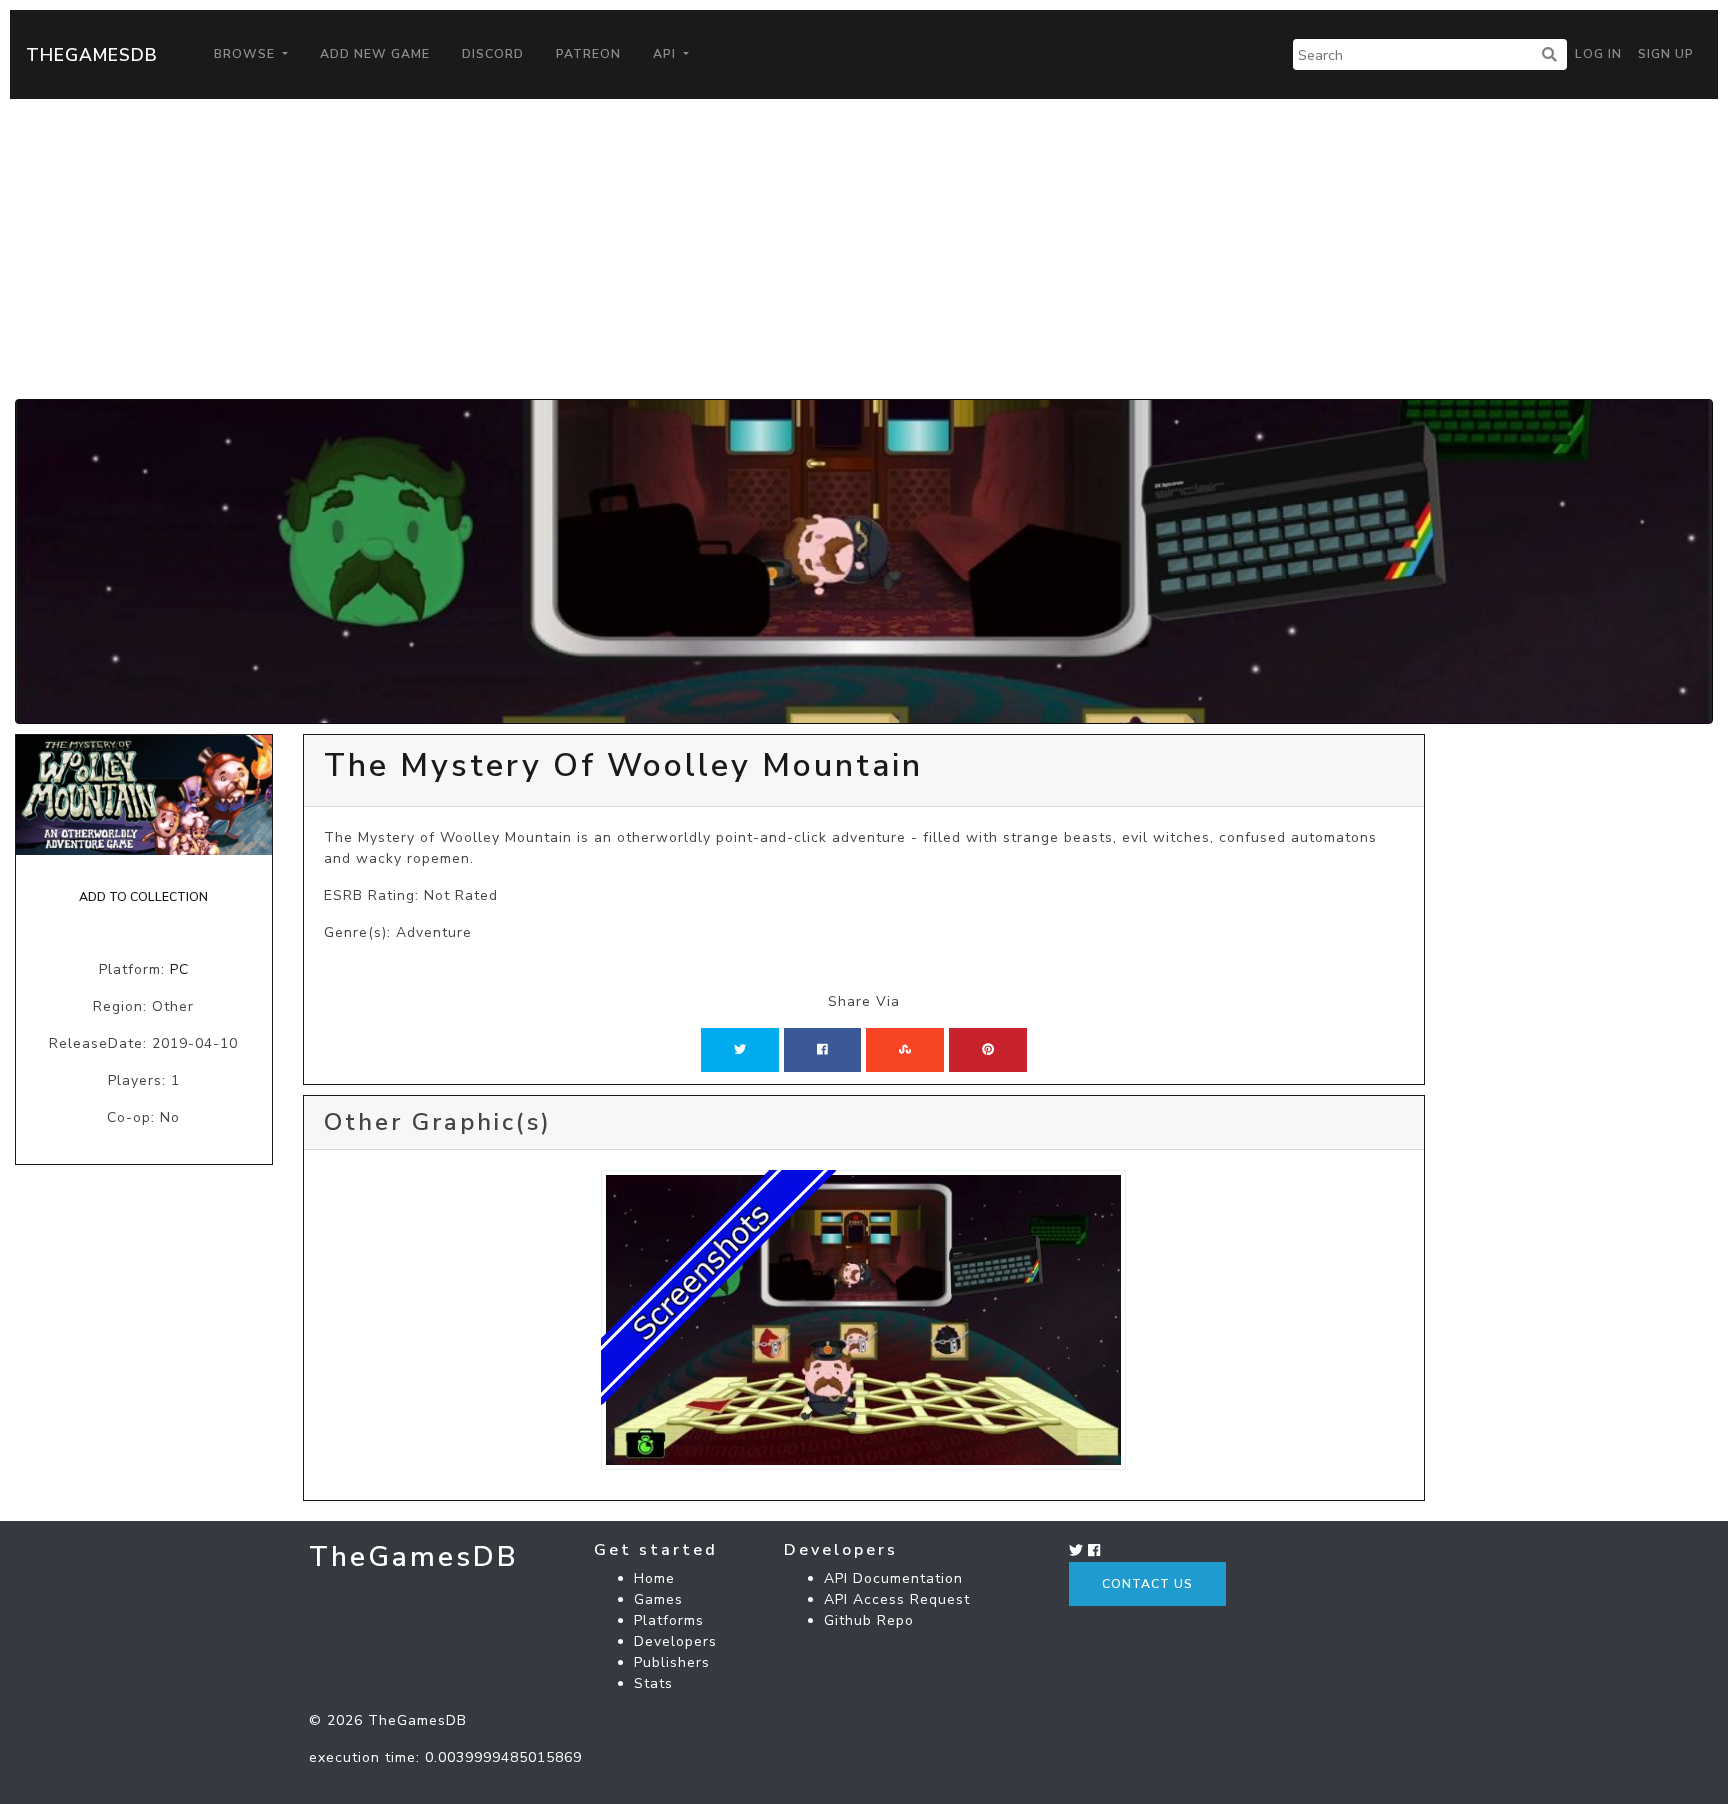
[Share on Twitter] (740, 1050)
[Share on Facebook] (822, 1050)
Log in (1598, 54)
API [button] (666, 54)
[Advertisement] (864, 249)
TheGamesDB (92, 55)
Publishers (672, 1662)
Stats (653, 1683)
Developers (675, 1641)
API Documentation (893, 1578)
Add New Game (375, 54)
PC (179, 969)
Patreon (588, 54)
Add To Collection (143, 897)
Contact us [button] (1147, 1584)
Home (654, 1578)
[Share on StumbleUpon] (905, 1050)
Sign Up (1666, 54)
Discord (493, 54)
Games (658, 1599)
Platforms (669, 1620)
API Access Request (897, 1599)
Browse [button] (246, 54)
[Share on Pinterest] (988, 1050)
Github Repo (869, 1620)
